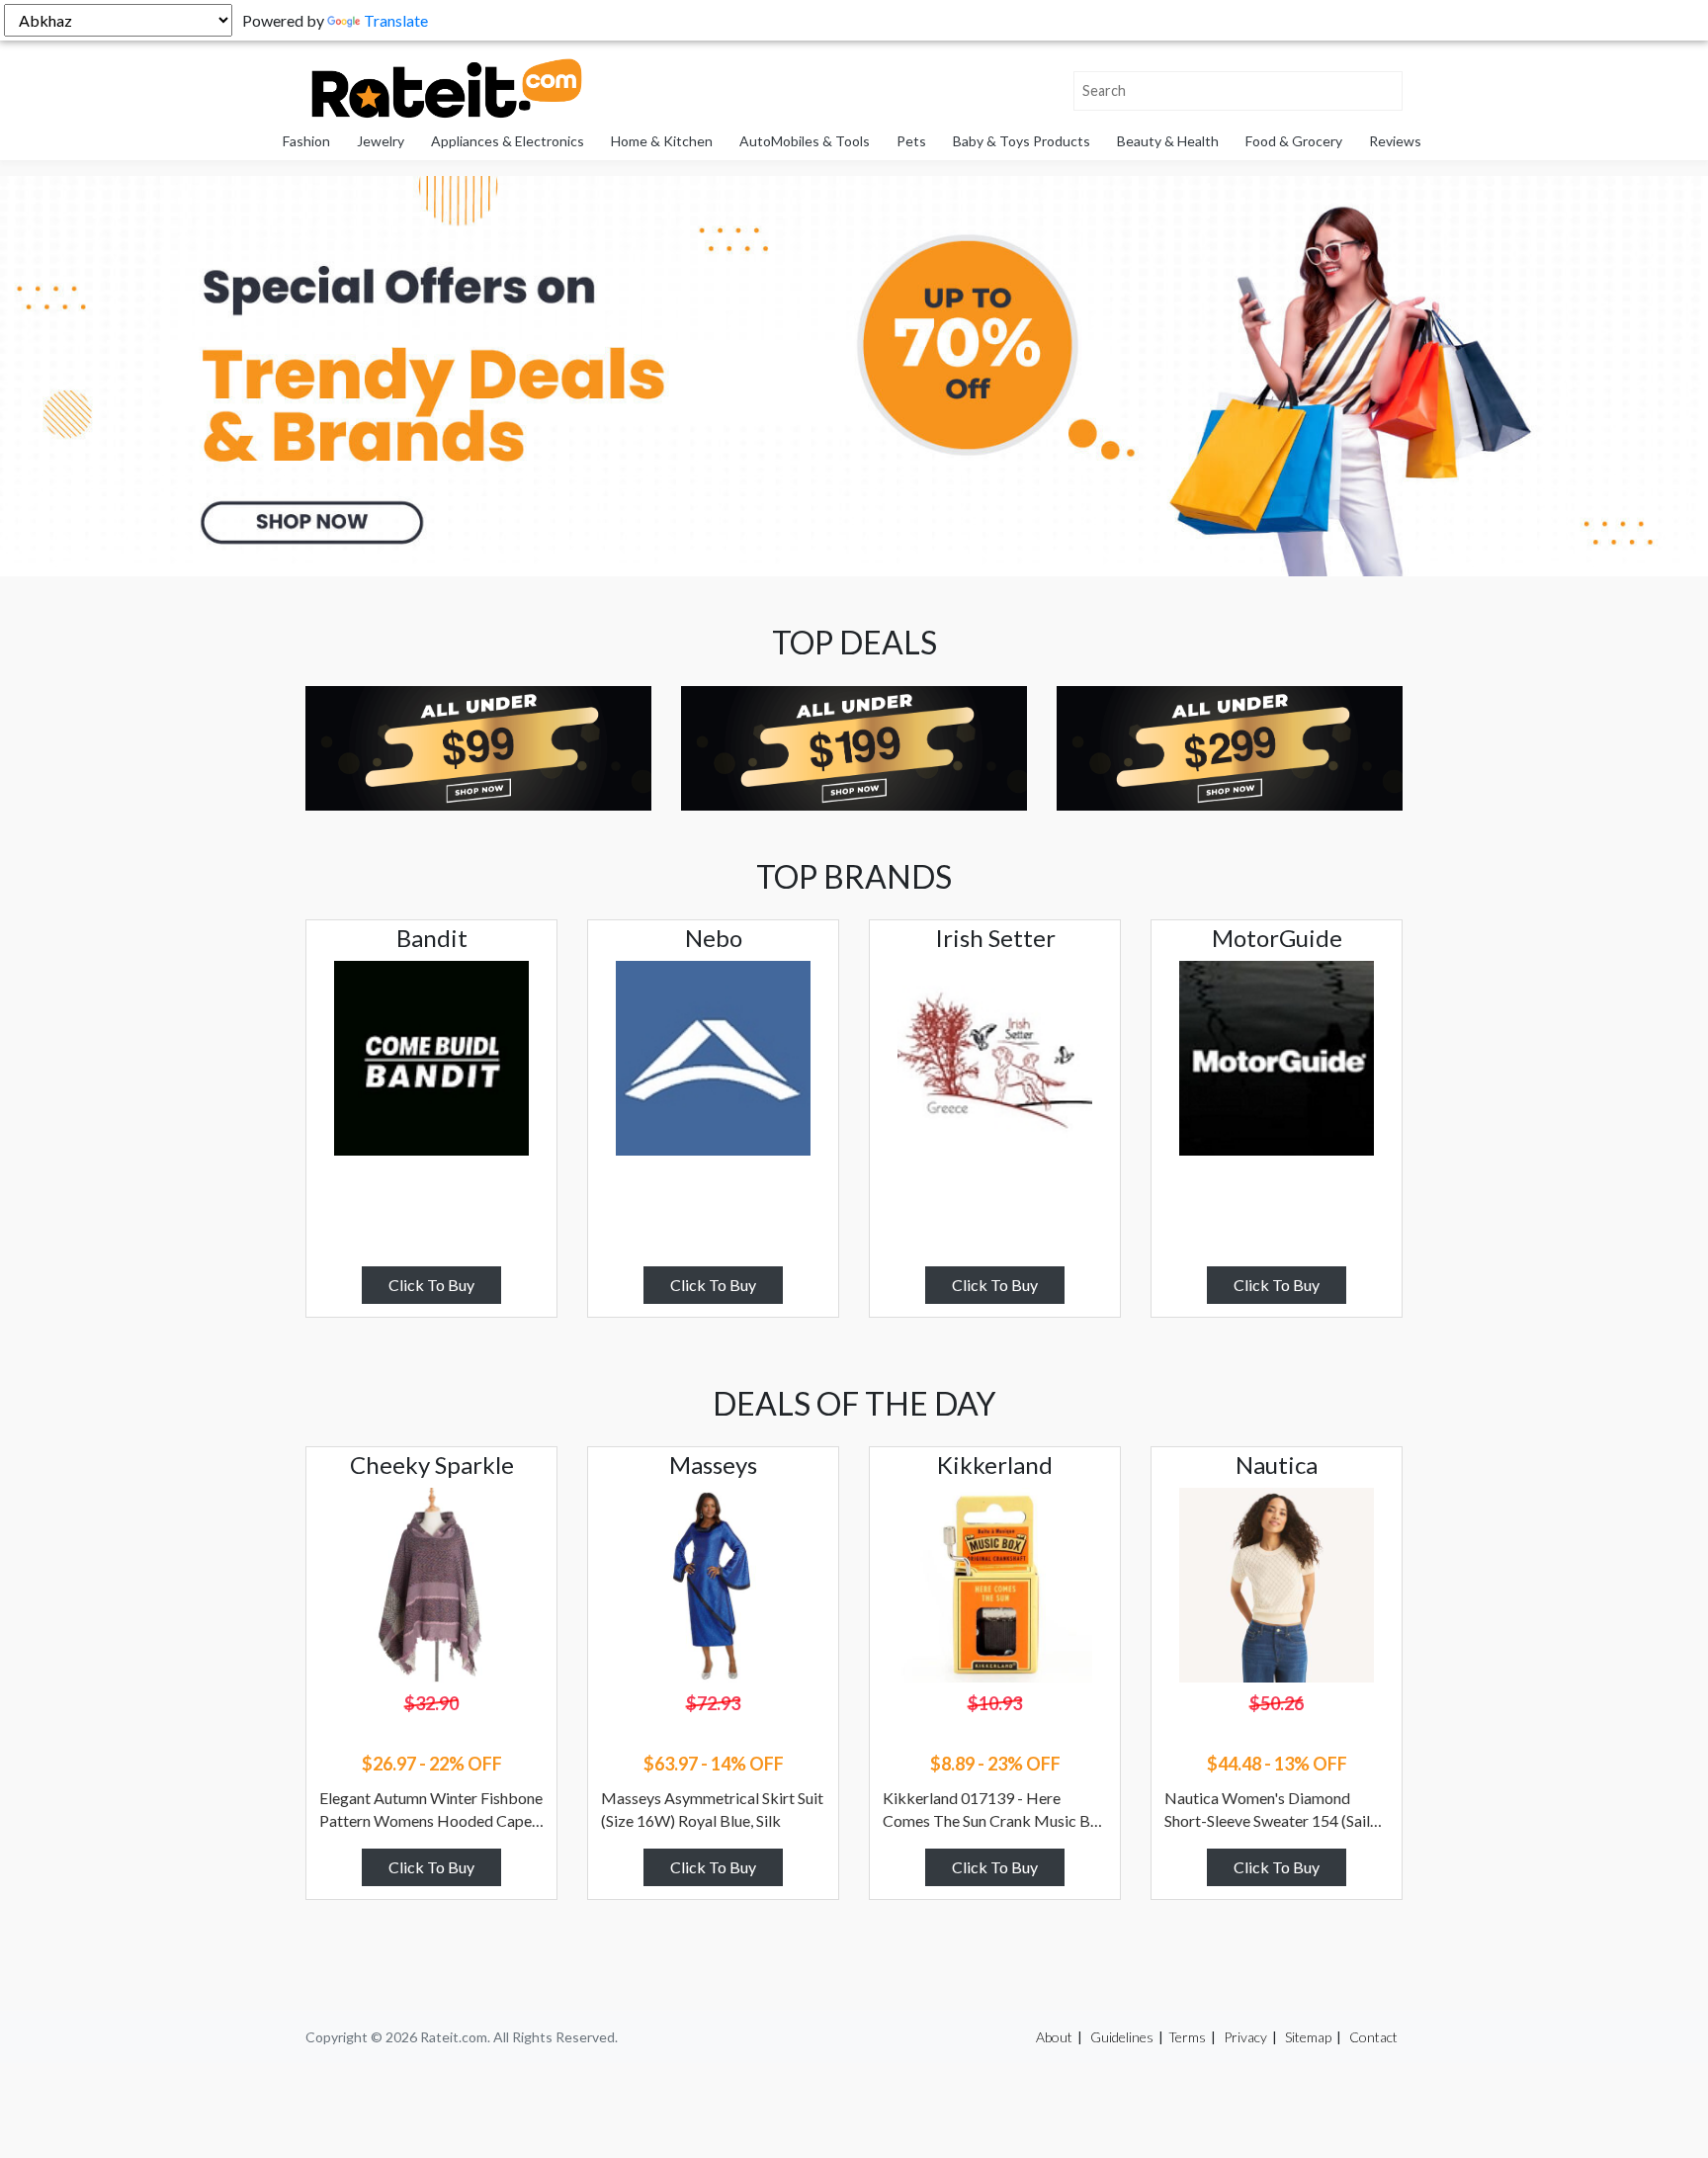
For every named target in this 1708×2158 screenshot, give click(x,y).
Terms (1187, 2037)
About (1054, 2037)
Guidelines (1122, 2037)
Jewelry (381, 141)
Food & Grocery (1294, 141)
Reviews (1395, 141)
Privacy (1245, 2037)
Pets (911, 141)
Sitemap (1308, 2037)
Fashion (306, 141)
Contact (1373, 2037)
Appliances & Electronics (508, 141)
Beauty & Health (1168, 141)
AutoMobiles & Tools (805, 141)
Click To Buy (431, 1285)
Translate (396, 20)
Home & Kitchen (662, 141)
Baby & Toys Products (1022, 141)
